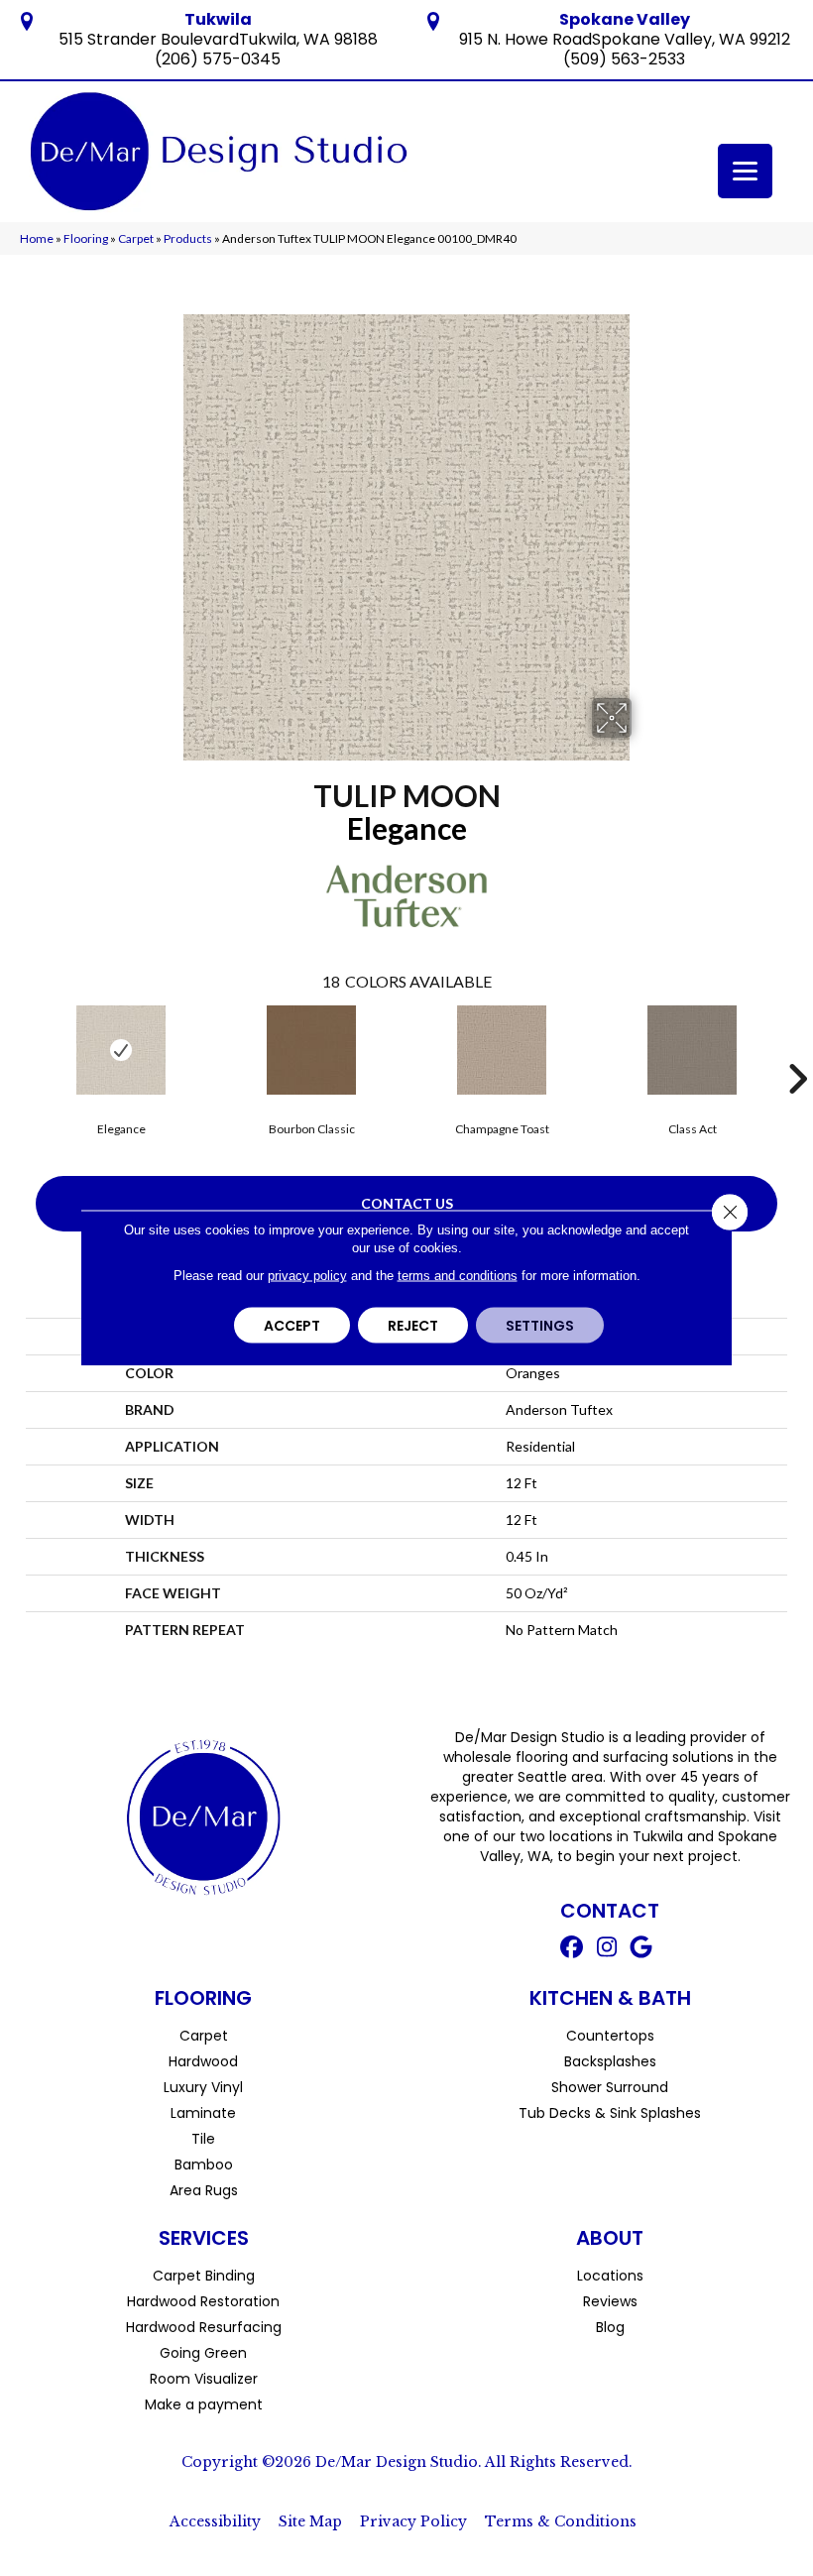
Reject (413, 1326)
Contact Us (407, 1203)
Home (37, 238)
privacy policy (307, 1276)
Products (188, 238)
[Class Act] (692, 1050)
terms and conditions (458, 1276)
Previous (16, 1049)
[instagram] (607, 1949)
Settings (540, 1326)
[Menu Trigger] (745, 171)
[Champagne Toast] (502, 1050)
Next (797, 1049)
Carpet (136, 238)
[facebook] (573, 1949)
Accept (292, 1326)
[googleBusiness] (642, 1949)
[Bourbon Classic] (311, 1050)
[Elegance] (121, 1050)
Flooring (86, 238)
